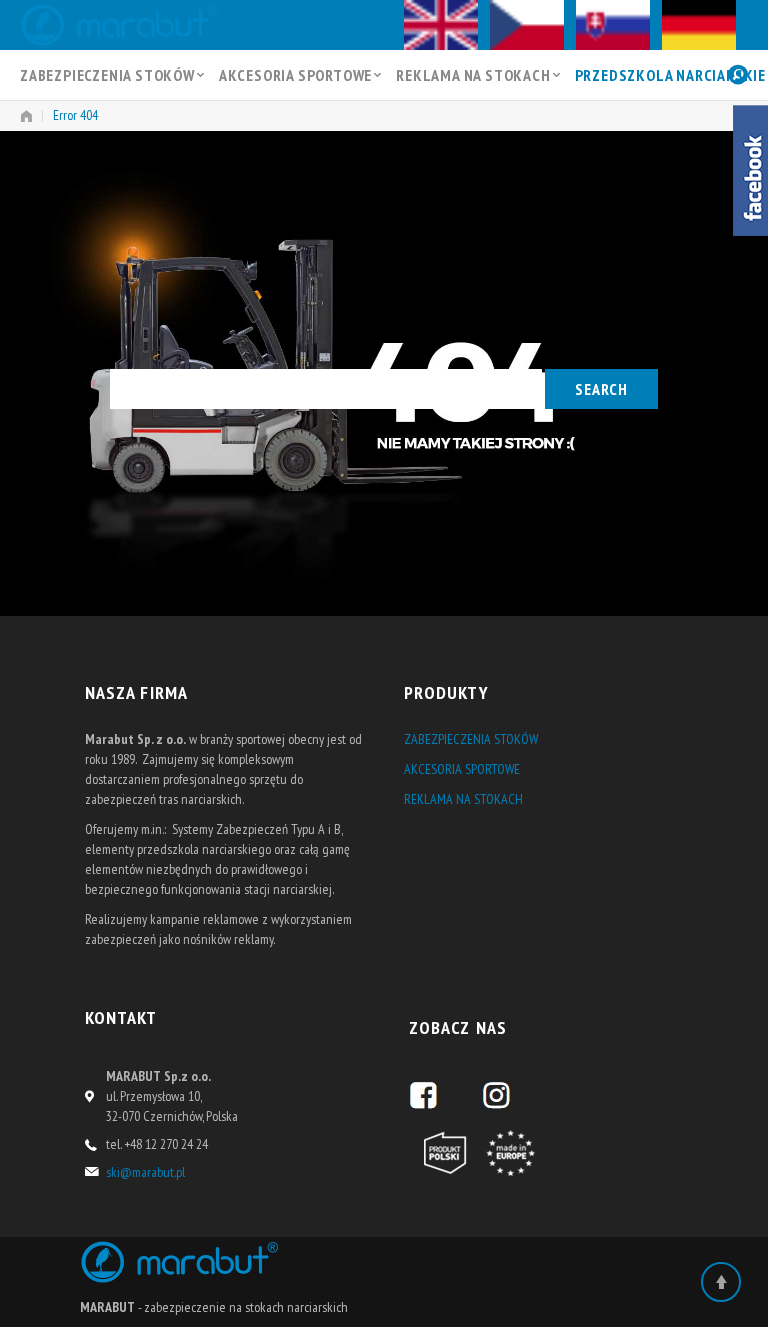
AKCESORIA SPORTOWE (295, 75)
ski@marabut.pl (145, 1172)
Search (601, 389)
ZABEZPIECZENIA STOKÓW (107, 75)
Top (721, 1282)
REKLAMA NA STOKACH (473, 75)
